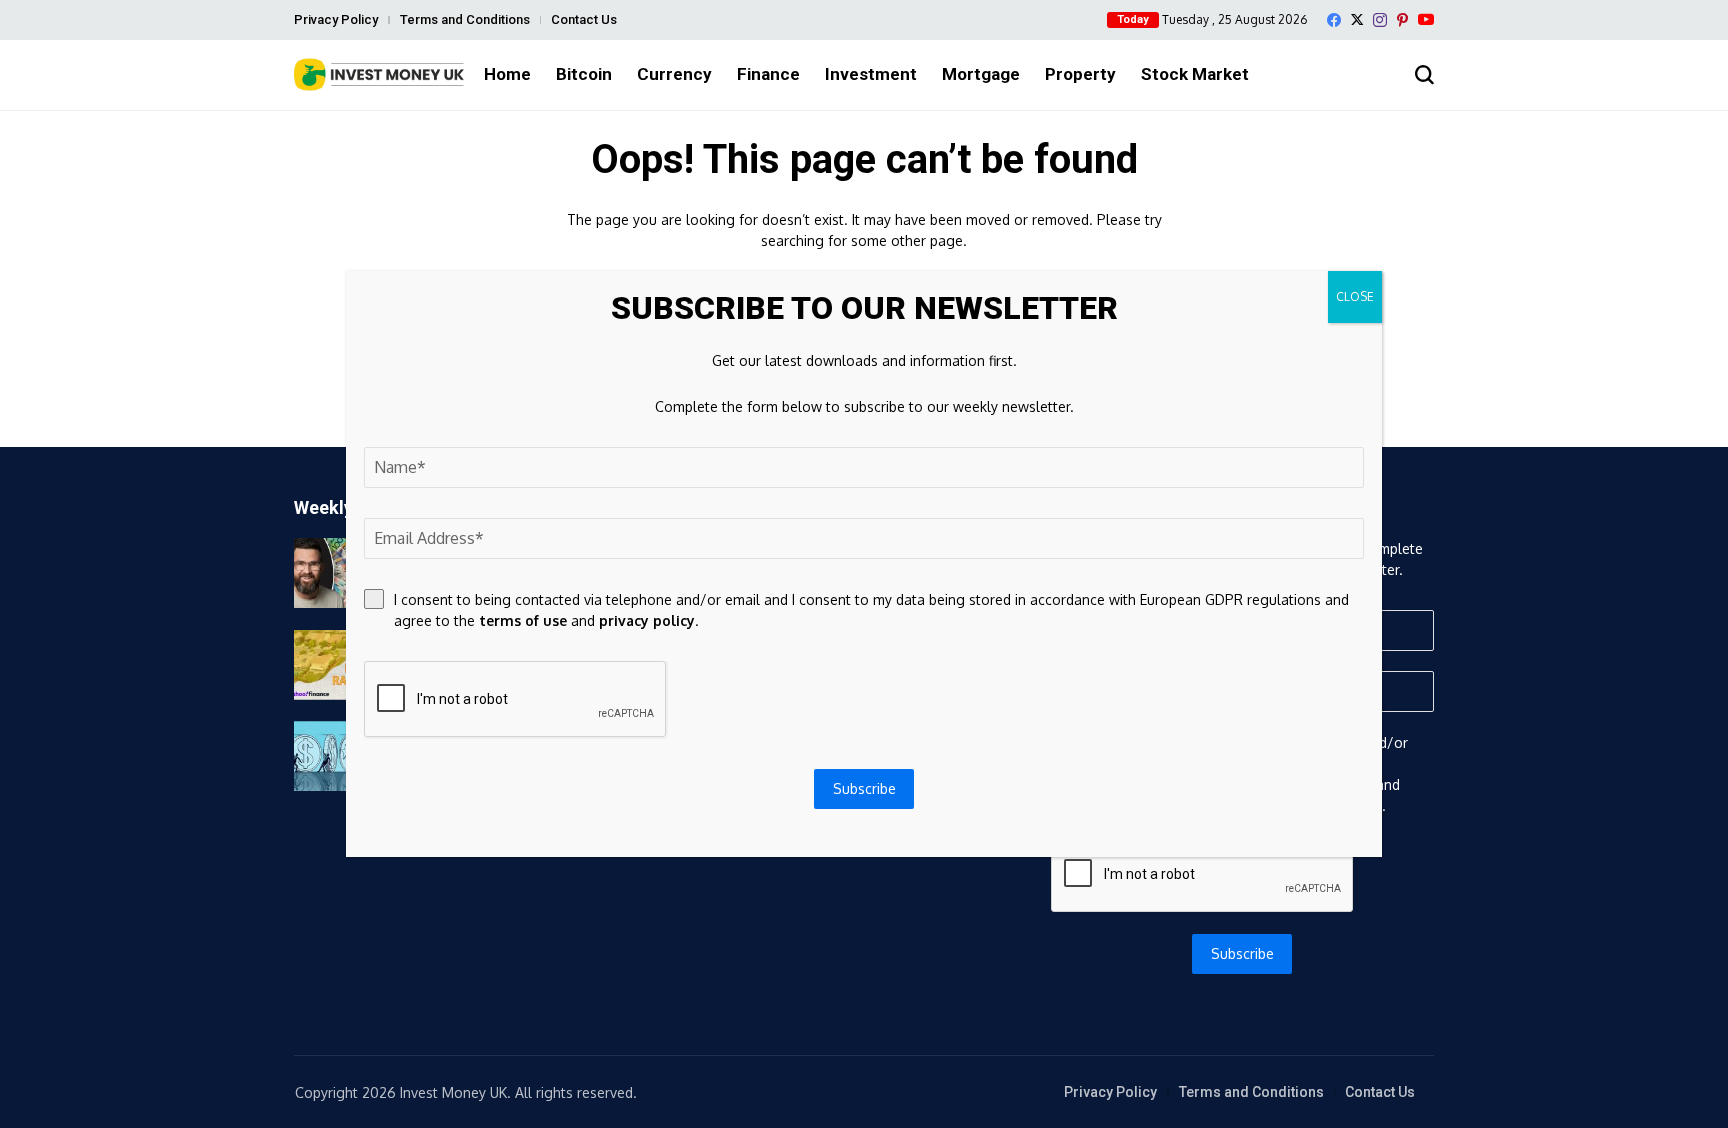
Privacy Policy (336, 19)
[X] (1357, 19)
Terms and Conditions (465, 19)
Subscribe (1242, 953)
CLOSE (1355, 296)
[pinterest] (1402, 20)
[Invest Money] (379, 74)
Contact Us (584, 19)
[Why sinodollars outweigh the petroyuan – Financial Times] (344, 756)
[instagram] (1380, 20)
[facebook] (1334, 20)
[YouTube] (1426, 19)
